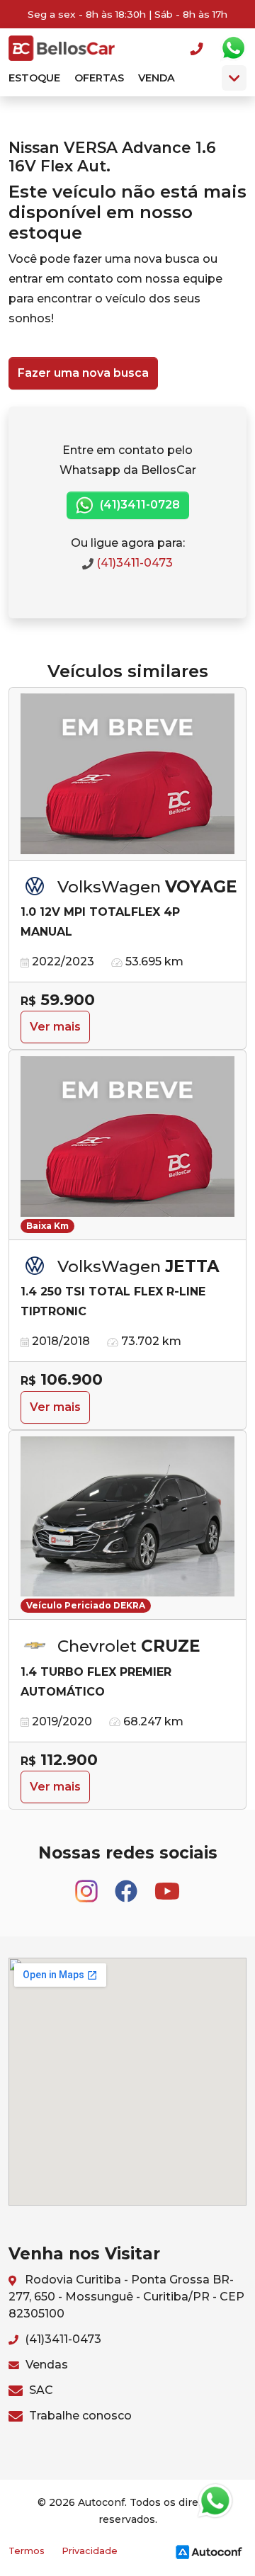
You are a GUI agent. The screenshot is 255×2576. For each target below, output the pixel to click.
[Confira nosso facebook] (127, 1885)
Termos (27, 2551)
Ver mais (55, 1027)
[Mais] (234, 78)
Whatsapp (233, 48)
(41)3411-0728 (138, 505)
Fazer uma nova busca (83, 373)
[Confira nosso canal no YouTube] (167, 1885)
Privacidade (90, 2551)
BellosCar (62, 48)
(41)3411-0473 (133, 563)
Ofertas (99, 78)
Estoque (34, 78)
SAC (40, 2390)
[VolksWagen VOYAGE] (127, 774)
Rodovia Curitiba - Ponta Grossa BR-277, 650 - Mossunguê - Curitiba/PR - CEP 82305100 (126, 2297)
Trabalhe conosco (79, 2416)
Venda (157, 78)
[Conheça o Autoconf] (209, 2551)
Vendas (45, 2365)
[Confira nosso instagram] (88, 1885)
